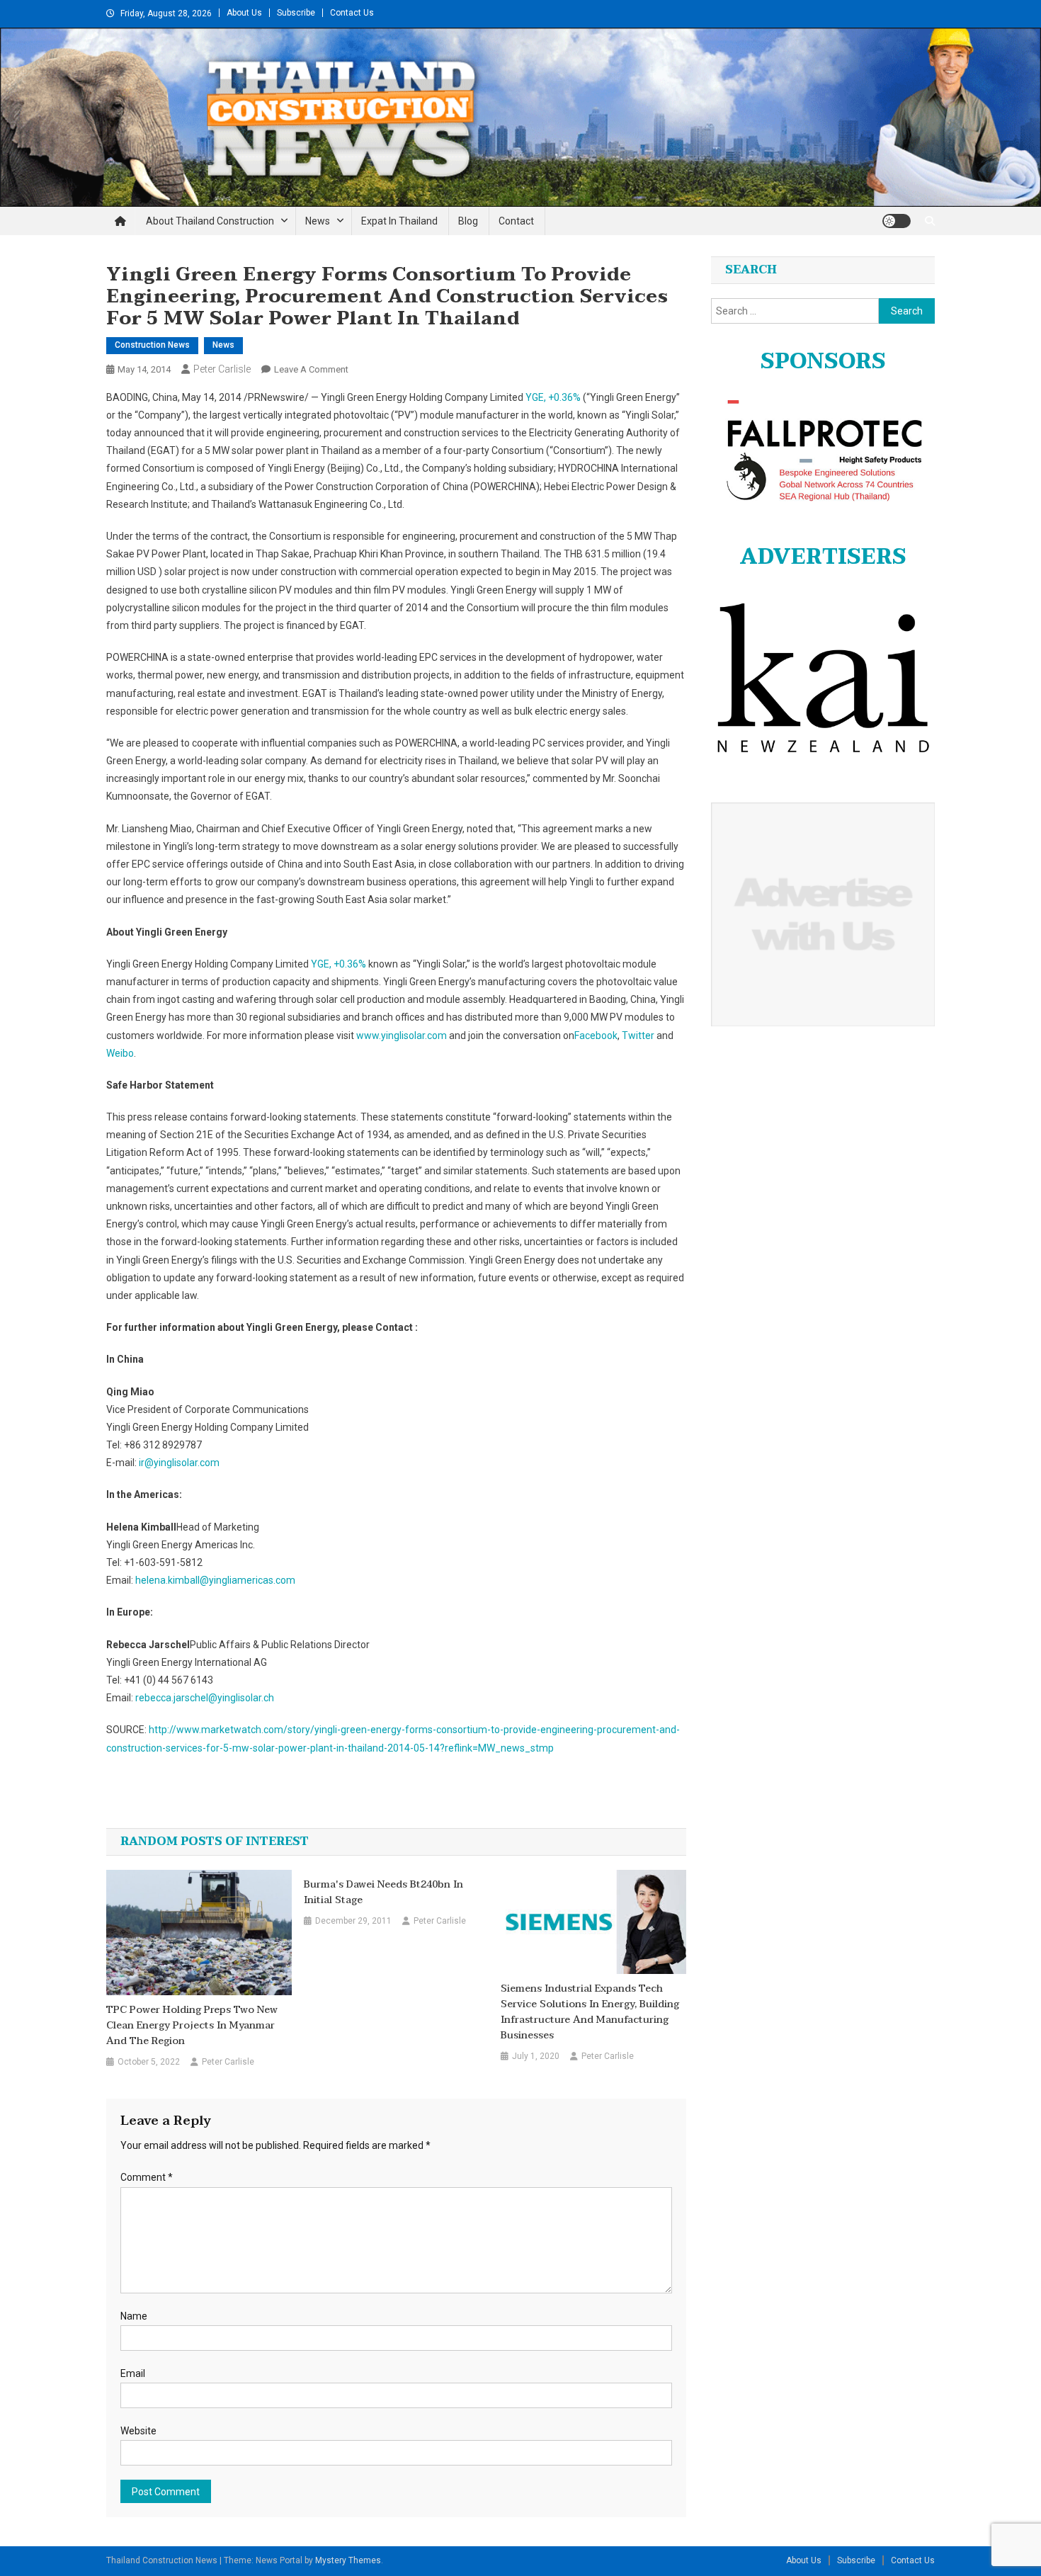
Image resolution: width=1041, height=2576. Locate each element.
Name (134, 2316)
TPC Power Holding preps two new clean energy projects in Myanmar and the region (192, 2026)
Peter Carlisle (222, 369)
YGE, (553, 397)
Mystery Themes (348, 2560)
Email (133, 2373)
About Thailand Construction (210, 221)
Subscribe (296, 13)
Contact (516, 221)
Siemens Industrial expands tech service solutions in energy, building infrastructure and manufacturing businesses (590, 2012)
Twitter (638, 1035)
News (318, 221)
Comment (147, 2177)
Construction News (152, 345)
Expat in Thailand (399, 221)
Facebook (596, 1035)
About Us (244, 13)
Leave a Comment (311, 369)
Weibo (120, 1053)
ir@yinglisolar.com (179, 1463)
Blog (468, 221)
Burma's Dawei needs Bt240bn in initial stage (383, 1893)
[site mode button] (897, 221)
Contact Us (352, 13)
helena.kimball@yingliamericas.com (215, 1580)
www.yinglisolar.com (402, 1035)
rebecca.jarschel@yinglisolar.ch (205, 1698)
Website (138, 2431)
